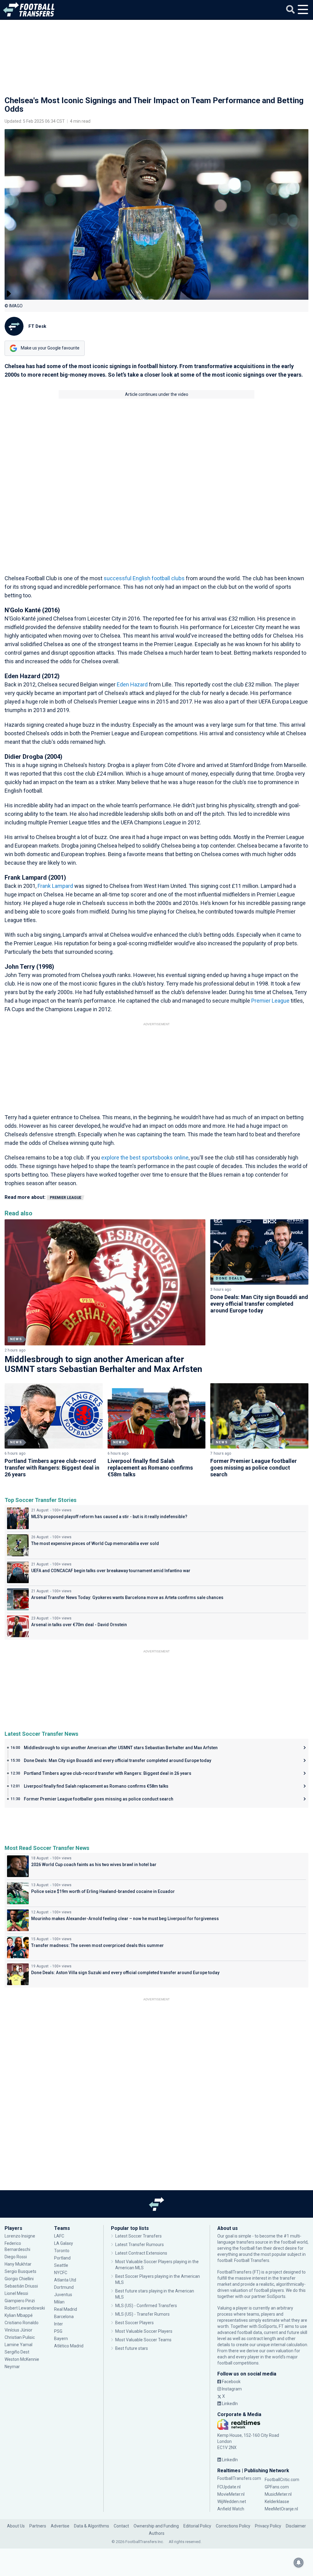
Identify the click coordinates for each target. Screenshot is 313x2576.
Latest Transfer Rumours (140, 2245)
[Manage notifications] (299, 2563)
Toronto (62, 2251)
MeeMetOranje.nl (281, 2509)
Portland (62, 2258)
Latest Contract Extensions (141, 2253)
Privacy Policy (268, 2526)
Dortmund (64, 2287)
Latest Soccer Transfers (138, 2236)
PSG (58, 2331)
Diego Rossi (16, 2257)
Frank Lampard (55, 886)
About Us (16, 2526)
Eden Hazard (132, 684)
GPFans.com (277, 2487)
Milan (59, 2302)
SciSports (276, 2296)
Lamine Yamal (18, 2345)
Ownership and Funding (156, 2526)
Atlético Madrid (69, 2346)
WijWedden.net (232, 2502)
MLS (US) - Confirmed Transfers (146, 2306)
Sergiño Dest (17, 2352)
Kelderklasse (277, 2502)
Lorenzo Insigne (20, 2236)
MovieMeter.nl (231, 2494)
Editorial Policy (197, 2526)
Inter (59, 2324)
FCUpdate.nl (229, 2487)
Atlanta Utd (65, 2280)
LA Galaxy (64, 2243)
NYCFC (61, 2273)
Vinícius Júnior (18, 2330)
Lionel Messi (17, 2293)
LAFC (59, 2236)
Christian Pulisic (20, 2337)
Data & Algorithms (92, 2526)
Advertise (60, 2526)
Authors (157, 2533)
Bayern (61, 2339)
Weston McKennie (22, 2359)
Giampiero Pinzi (20, 2301)
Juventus (63, 2295)
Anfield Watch (231, 2509)
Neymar (12, 2367)
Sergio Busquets (20, 2271)
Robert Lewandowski (25, 2308)
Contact (121, 2526)
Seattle (61, 2265)
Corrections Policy (233, 2526)
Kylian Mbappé (19, 2315)
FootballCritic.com (282, 2480)
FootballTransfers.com (239, 2478)
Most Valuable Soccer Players (144, 2331)
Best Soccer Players (134, 2323)
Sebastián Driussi (22, 2286)
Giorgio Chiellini (19, 2279)
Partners (38, 2526)
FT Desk (37, 326)
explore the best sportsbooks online (145, 1158)
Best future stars (132, 2348)
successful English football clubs (144, 578)
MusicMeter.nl (278, 2494)
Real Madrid (66, 2309)
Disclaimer (296, 2526)
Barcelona (64, 2317)
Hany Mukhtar (18, 2264)
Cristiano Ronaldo (22, 2323)
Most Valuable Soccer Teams (143, 2340)
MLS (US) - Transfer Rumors (142, 2314)
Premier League (270, 1001)
